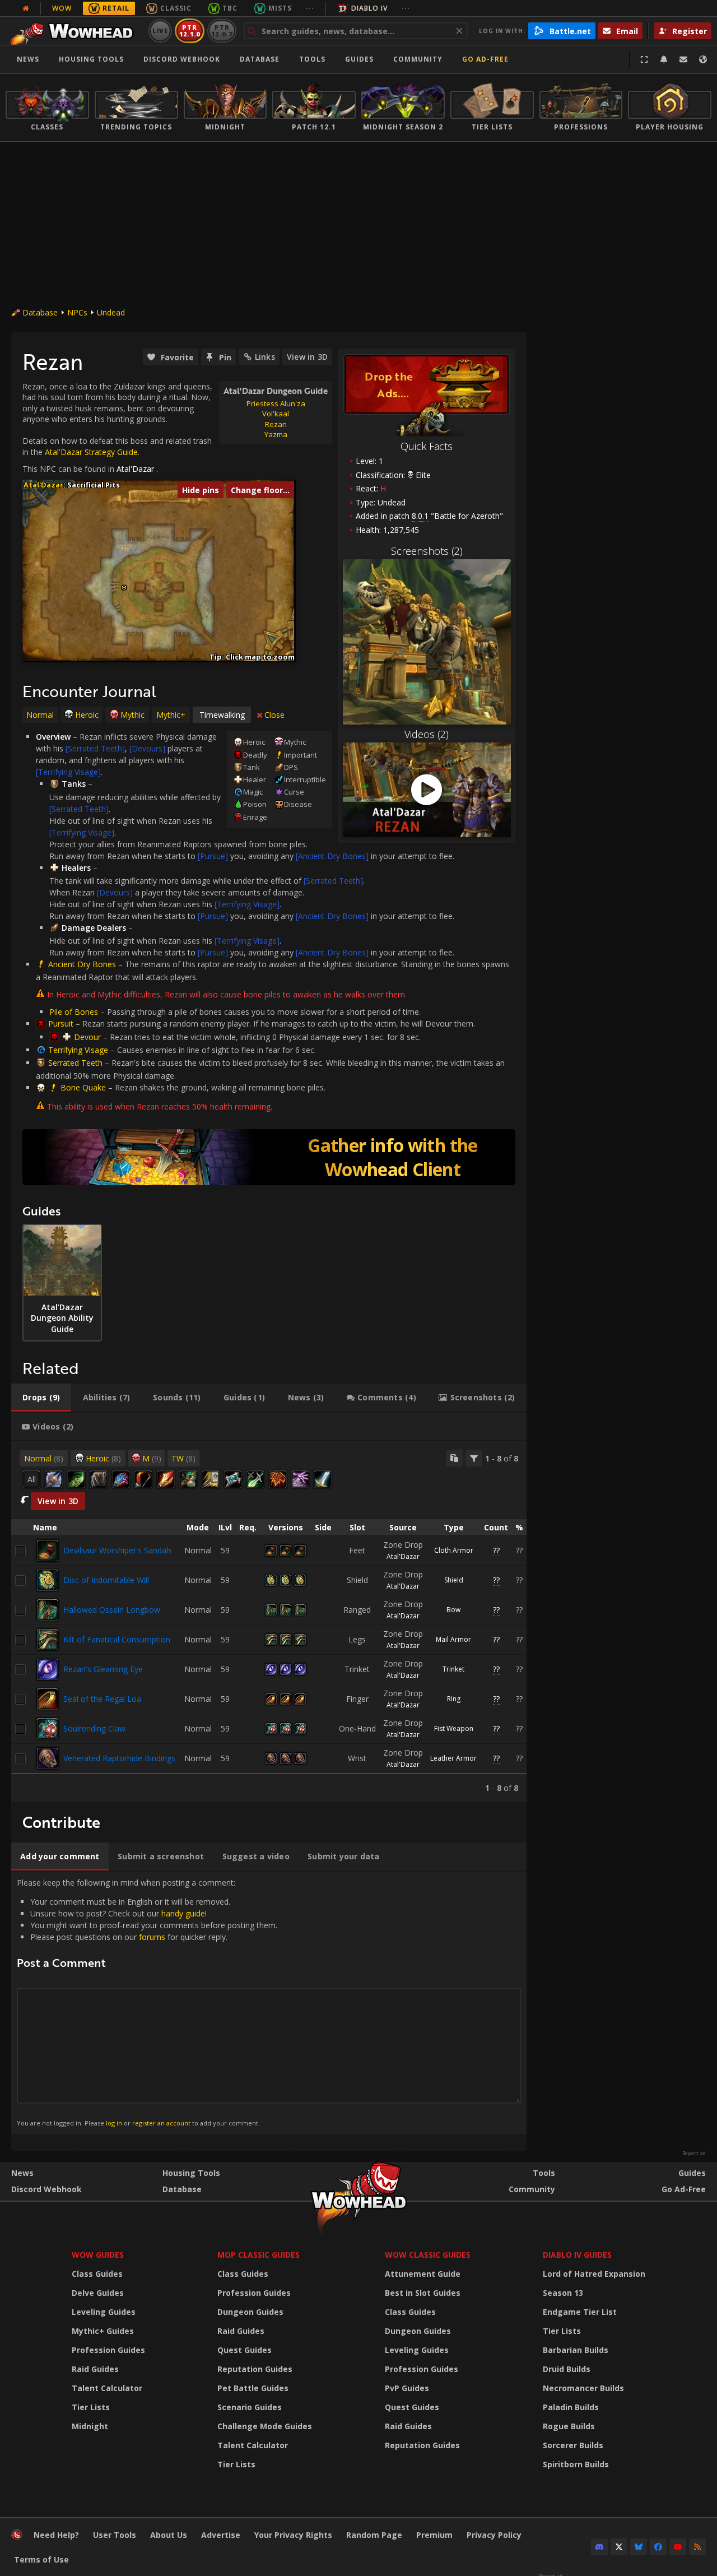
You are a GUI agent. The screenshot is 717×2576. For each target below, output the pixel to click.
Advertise (221, 2535)
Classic (176, 8)
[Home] (75, 31)
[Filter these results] (474, 1458)
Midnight (90, 2426)
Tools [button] (312, 59)
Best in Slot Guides (423, 2293)
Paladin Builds (571, 2407)
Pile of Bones (74, 1012)
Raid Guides (95, 2369)
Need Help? (56, 2535)
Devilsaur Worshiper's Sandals (118, 1550)
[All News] (26, 8)
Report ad (694, 2153)
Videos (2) (427, 734)
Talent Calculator (107, 2388)
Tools (544, 2173)
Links (265, 357)
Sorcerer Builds (573, 2445)
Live (160, 31)
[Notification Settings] (664, 59)
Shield (454, 1580)
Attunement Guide (423, 2274)
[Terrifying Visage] (68, 772)
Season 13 (563, 2293)
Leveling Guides (104, 2312)
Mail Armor (453, 1639)
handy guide (183, 1913)
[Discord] (599, 2547)
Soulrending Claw (94, 1728)
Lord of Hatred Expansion (594, 2274)
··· (310, 8)
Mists (280, 8)
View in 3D (307, 357)
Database (260, 59)
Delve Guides (98, 2293)
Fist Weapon (454, 1728)
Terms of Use (41, 2559)
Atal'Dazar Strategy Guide (91, 452)
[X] (619, 2547)
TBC (230, 8)
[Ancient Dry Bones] (332, 856)
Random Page (374, 2535)
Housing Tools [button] (91, 59)
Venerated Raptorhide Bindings (119, 1758)
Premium (434, 2535)
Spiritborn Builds (576, 2464)
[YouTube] (678, 2547)
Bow (453, 1610)
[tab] (41, 1398)
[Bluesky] (639, 2547)
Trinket (453, 1669)
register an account (161, 2123)
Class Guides (97, 2274)
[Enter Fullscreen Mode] (644, 59)
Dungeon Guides (250, 2312)
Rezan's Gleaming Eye (103, 1669)
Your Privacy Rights (293, 2535)
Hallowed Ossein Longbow (112, 1610)
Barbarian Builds (576, 2350)
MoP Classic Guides (259, 2255)
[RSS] (697, 2547)
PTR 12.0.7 (222, 31)
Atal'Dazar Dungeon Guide (276, 391)
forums (152, 1937)
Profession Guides (108, 2350)
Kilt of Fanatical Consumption (117, 1639)
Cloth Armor (454, 1550)
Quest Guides (245, 2350)
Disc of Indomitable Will (106, 1580)
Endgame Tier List (580, 2312)
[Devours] (147, 748)
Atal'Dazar (135, 469)
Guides (359, 59)
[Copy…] (454, 1458)
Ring (454, 1699)
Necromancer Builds (583, 2388)
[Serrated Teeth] (95, 748)
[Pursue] (213, 856)
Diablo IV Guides (577, 2255)
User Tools (115, 2535)
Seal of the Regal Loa (102, 1699)
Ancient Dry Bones (82, 964)
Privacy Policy (494, 2535)
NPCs (77, 312)
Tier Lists (91, 2407)
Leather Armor (453, 1758)
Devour (87, 1037)
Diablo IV (369, 8)
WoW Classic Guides (428, 2255)
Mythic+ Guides (103, 2331)
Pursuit (61, 1024)
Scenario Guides (250, 2407)
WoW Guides (98, 2255)
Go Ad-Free (485, 59)
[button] (124, 588)
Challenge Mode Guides (265, 2426)
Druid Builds (567, 2369)
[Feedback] (683, 59)
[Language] (703, 59)
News (28, 59)
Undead (111, 312)
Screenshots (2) (427, 551)
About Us (169, 2535)
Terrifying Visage (78, 1050)
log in (114, 2123)
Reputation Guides (255, 2369)
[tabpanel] (269, 1621)
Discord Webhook (182, 59)
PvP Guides (407, 2388)
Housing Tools (191, 2173)
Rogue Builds (569, 2426)
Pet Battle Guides (253, 2388)
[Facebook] (658, 2547)
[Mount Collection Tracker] (269, 1157)
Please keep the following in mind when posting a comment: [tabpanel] (147, 2002)
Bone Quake (83, 1087)
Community (418, 59)
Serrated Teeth (75, 1063)
